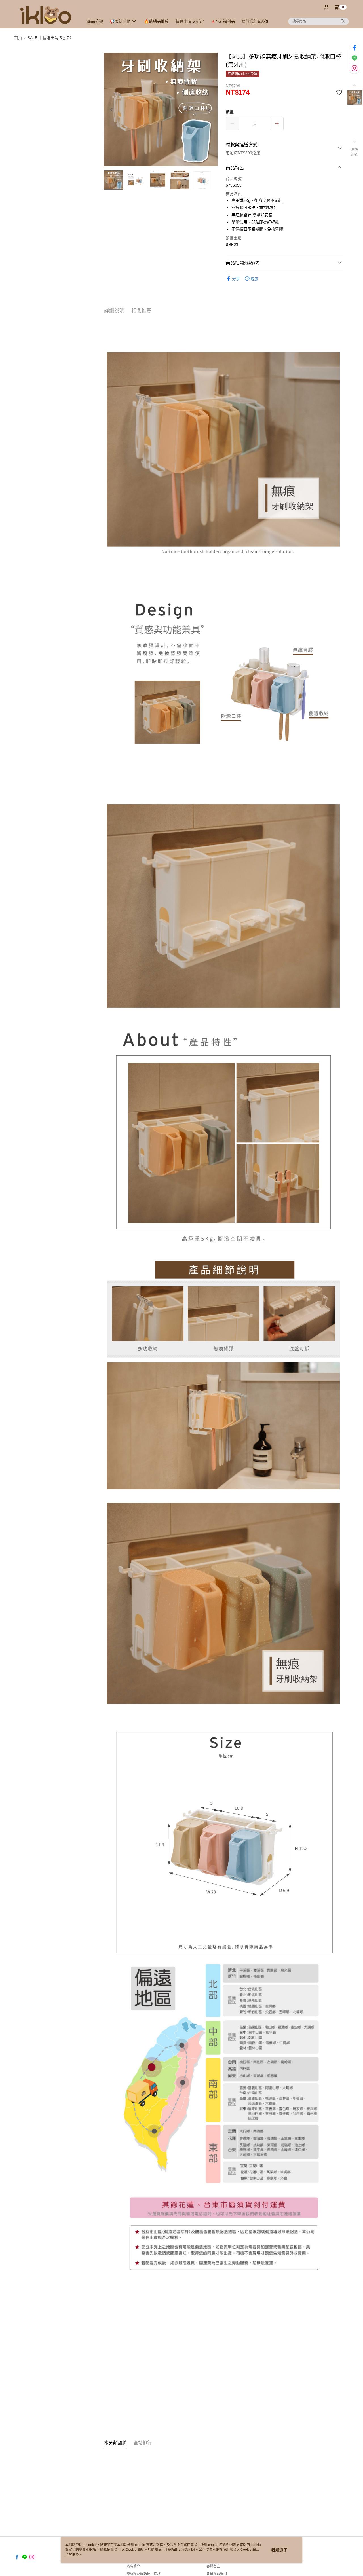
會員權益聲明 (217, 2574)
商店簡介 (133, 2566)
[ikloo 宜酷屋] (46, 15)
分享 (236, 279)
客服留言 (213, 2566)
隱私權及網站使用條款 (143, 2574)
